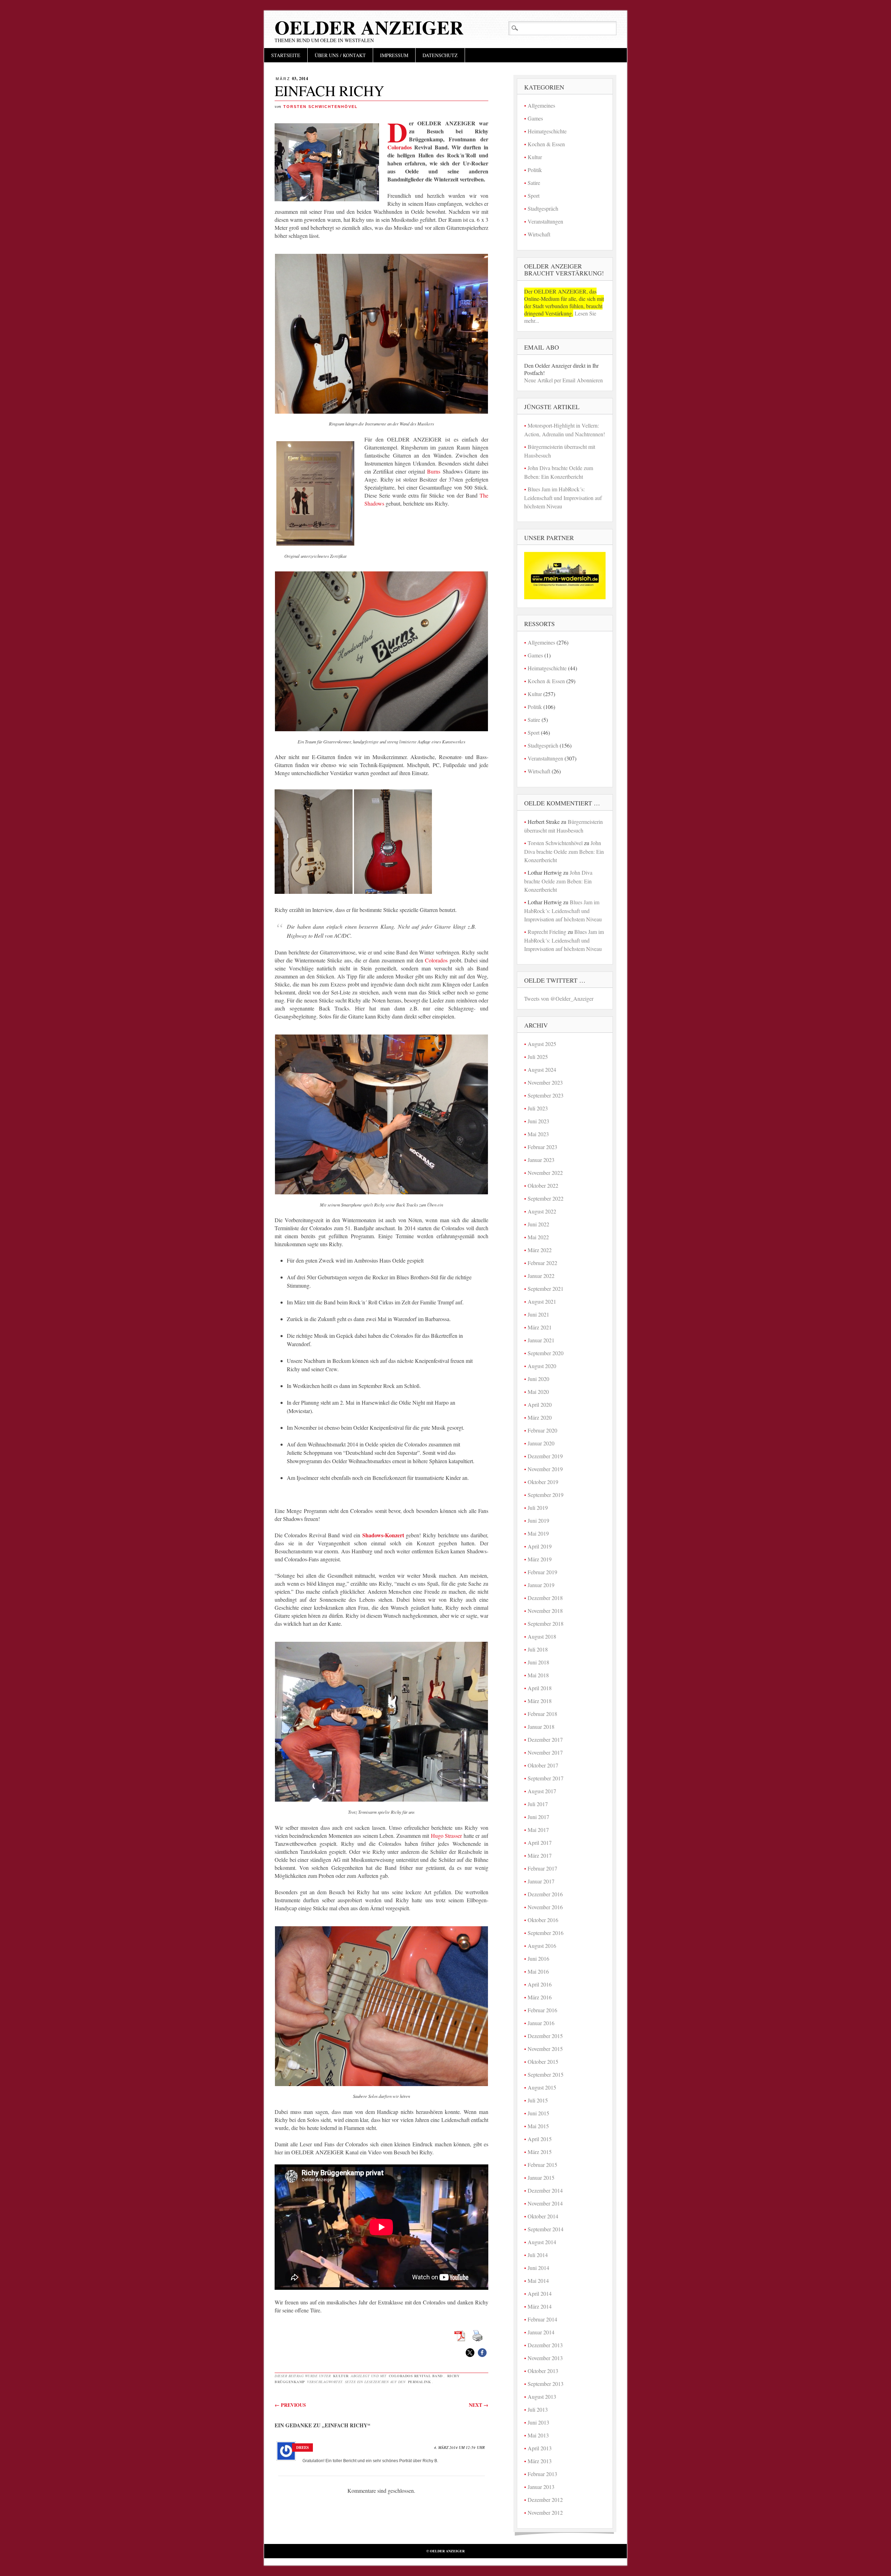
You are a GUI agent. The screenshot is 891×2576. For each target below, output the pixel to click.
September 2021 (546, 1289)
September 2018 (546, 1623)
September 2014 (546, 2229)
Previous (290, 2405)
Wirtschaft (539, 234)
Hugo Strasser (447, 1836)
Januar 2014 (541, 2332)
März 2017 (540, 1855)
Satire (534, 183)
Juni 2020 (538, 1379)
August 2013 (542, 2397)
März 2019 (540, 1559)
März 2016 (540, 1997)
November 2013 (545, 2358)
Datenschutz (440, 55)
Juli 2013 (538, 2409)
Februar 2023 (542, 1147)
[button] (470, 2353)
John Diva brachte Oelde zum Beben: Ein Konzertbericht (564, 851)
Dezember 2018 (545, 1598)
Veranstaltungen (545, 221)
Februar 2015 (542, 2165)
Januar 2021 (541, 1340)
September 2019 (546, 1495)
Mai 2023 (538, 1134)
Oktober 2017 (543, 1765)
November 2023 (545, 1082)
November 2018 (545, 1611)
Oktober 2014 (543, 2216)
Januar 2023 (541, 1160)
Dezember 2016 (545, 1894)
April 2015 (540, 2139)
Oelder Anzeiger (369, 27)
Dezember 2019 (545, 1456)
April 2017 (540, 1843)
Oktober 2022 (543, 1185)
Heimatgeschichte (547, 131)
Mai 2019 (538, 1533)
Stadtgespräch (543, 208)
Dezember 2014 (545, 2190)
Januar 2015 (541, 2177)
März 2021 (540, 1327)
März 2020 (540, 1417)
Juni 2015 (538, 2113)
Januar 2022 (541, 1276)
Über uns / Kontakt (340, 55)
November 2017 (545, 1752)
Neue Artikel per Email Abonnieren (563, 380)
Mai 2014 (538, 2281)
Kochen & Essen (546, 144)
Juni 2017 (538, 1817)
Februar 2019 (542, 1572)
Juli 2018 (538, 1649)
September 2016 (546, 1933)
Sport (534, 196)
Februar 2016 (542, 2010)
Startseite (286, 55)
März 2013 (540, 2461)
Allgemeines (541, 105)
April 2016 (540, 1984)
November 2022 (545, 1173)
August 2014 (542, 2242)
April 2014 (540, 2293)
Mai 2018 (538, 1675)
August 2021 (542, 1301)
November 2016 (545, 1907)
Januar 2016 (541, 2023)
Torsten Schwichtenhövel (321, 107)
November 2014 (545, 2203)
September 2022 (546, 1198)
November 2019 (545, 1469)
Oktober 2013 (543, 2371)
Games (535, 118)
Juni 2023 (538, 1121)
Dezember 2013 (545, 2345)
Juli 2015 (538, 2100)
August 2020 (542, 1366)
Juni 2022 (538, 1224)
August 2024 (542, 1070)
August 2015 (542, 2087)
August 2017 (542, 1791)
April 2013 (540, 2448)
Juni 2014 (538, 2268)
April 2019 (540, 1546)
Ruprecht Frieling (547, 932)
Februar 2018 (542, 1714)
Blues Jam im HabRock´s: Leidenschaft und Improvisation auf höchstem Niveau (563, 498)
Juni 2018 (538, 1662)
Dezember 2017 (545, 1739)
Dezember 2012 (545, 2500)
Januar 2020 (541, 1443)
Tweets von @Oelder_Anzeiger (559, 998)
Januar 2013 (541, 2487)
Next (479, 2405)
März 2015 (540, 2152)
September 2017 (546, 1778)
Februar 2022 (542, 1263)
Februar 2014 (542, 2319)
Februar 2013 (542, 2474)
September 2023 (546, 1095)
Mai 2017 (538, 1830)
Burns (434, 471)
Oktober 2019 (543, 1482)
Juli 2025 (538, 1057)
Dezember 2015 (545, 2036)
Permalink (420, 2382)
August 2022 (542, 1211)
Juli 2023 (538, 1108)
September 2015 (546, 2074)
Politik (535, 170)
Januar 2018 (541, 1727)
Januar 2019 (541, 1585)
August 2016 (542, 1946)
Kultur (341, 2376)
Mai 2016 (538, 1971)
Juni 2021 (538, 1314)
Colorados (400, 147)
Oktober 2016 (543, 1920)
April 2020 (540, 1404)
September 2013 (546, 2384)
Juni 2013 (538, 2422)
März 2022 (540, 1250)
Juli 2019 (538, 1508)
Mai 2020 (538, 1392)
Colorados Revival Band (416, 2376)
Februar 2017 (542, 1868)
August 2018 (542, 1636)
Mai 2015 (538, 2126)
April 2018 (540, 1688)
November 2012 (545, 2512)
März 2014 (540, 2306)
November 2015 (545, 2049)
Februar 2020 (542, 1430)
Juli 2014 (538, 2255)
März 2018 (540, 1701)
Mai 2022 (538, 1237)
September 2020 (546, 1353)
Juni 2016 (538, 1958)
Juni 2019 (538, 1520)
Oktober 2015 (543, 2062)
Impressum (394, 55)
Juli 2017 (538, 1804)
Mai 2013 (538, 2435)
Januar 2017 (541, 1881)
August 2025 (542, 1044)
